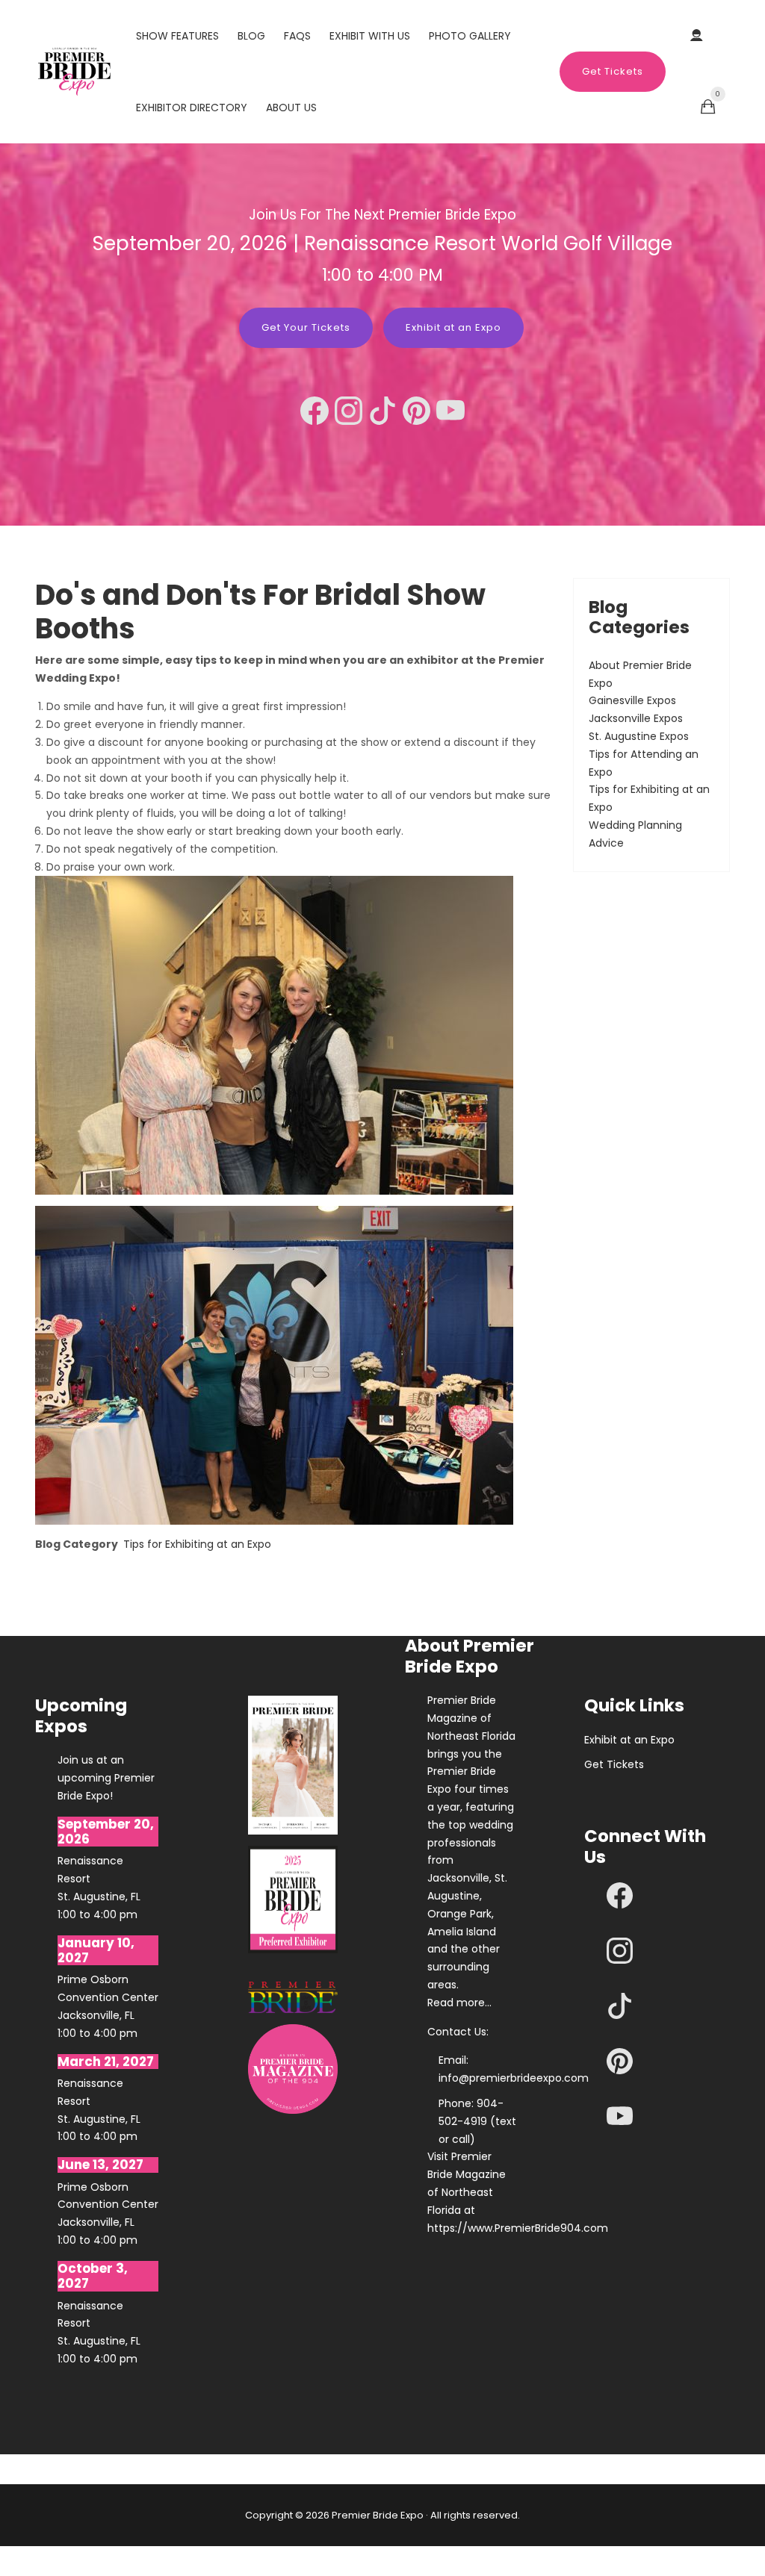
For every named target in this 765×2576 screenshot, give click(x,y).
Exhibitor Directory (192, 108)
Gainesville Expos (632, 700)
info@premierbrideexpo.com (514, 2078)
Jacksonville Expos (636, 718)
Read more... (459, 2003)
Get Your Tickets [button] (306, 327)
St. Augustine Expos (639, 736)
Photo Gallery (470, 36)
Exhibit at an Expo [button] (453, 327)
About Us (291, 108)
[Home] (74, 71)
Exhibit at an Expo (629, 1740)
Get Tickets (613, 71)
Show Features (177, 36)
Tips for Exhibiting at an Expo (197, 1544)
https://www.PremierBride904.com (472, 2228)
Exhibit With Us (370, 36)
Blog (251, 36)
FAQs (297, 36)
